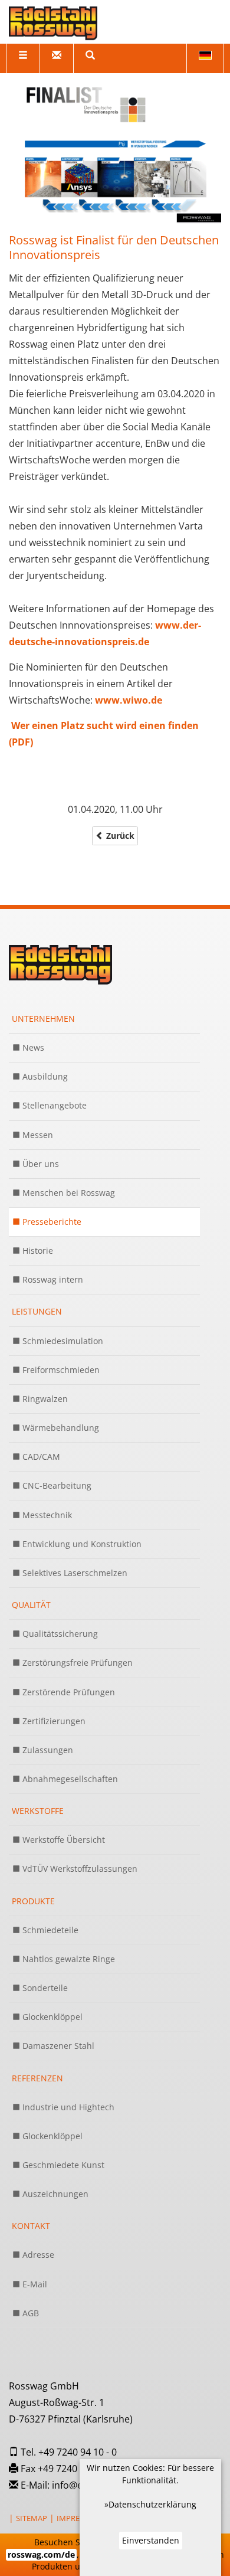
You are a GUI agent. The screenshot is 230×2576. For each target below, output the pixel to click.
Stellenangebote (53, 1105)
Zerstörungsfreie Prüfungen (76, 1663)
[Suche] (90, 58)
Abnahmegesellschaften (69, 1779)
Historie (37, 1251)
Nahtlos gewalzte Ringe (68, 1959)
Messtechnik (46, 1515)
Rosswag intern (52, 1279)
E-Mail (34, 2284)
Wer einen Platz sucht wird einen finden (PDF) (104, 734)
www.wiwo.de (129, 700)
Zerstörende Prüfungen (68, 1692)
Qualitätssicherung (59, 1634)
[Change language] (205, 58)
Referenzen (37, 2078)
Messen (37, 1135)
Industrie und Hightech (67, 2107)
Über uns (40, 1164)
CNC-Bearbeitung (56, 1485)
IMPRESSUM (78, 2518)
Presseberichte (51, 1222)
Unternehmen (43, 1019)
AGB (29, 2313)
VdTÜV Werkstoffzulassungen (79, 1869)
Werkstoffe (38, 1811)
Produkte (33, 1901)
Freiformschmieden (60, 1370)
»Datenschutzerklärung (150, 2504)
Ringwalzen (44, 1399)
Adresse (37, 2255)
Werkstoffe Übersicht (63, 1840)
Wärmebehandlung (60, 1428)
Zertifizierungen (53, 1721)
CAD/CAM (40, 1457)
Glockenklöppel (51, 2017)
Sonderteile (44, 1988)
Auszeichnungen (54, 2194)
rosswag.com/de (41, 2554)
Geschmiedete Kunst (62, 2165)
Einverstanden (151, 2540)
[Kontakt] (56, 58)
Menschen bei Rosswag (68, 1193)
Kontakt (31, 2226)
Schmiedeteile (49, 1930)
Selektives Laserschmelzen (74, 1573)
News (32, 1047)
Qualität (31, 1605)
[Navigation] (23, 58)
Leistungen (37, 1311)
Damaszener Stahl (57, 2046)
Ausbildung (44, 1076)
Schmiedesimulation (62, 1341)
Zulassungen (47, 1750)
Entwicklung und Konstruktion (81, 1544)
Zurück (119, 836)
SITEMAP (32, 2518)
